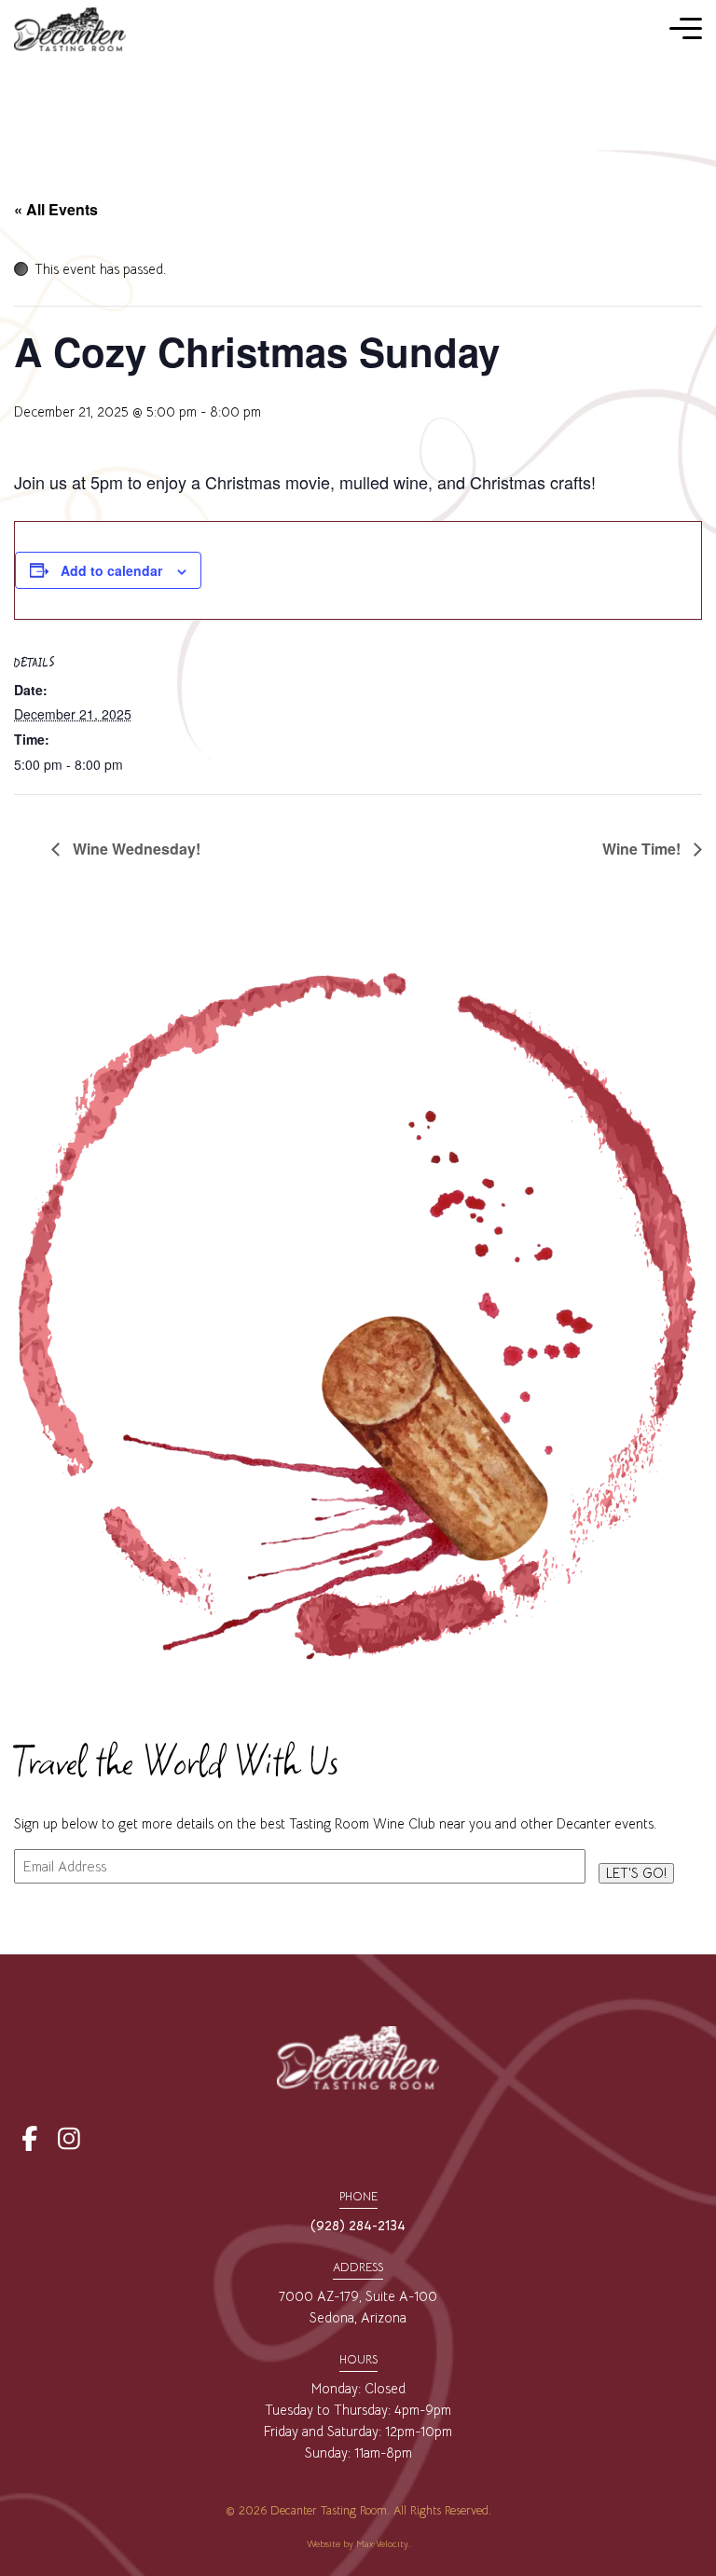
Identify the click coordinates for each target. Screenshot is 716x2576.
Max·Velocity (382, 2544)
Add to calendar (111, 570)
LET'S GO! (636, 1873)
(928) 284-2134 (358, 2226)
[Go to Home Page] (70, 29)
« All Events (56, 209)
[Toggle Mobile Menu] (686, 29)
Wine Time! (643, 849)
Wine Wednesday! (135, 849)
